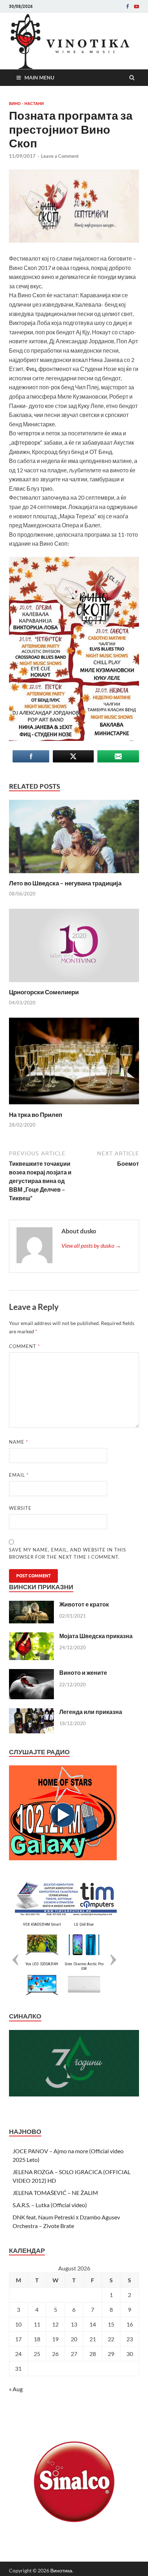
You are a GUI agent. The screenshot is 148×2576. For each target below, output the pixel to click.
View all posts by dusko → (91, 1245)
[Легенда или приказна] (31, 1712)
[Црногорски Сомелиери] (74, 984)
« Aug (16, 2389)
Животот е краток (84, 1604)
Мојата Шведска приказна (96, 1636)
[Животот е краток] (31, 1605)
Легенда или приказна (91, 1712)
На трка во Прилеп (36, 1115)
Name (18, 1442)
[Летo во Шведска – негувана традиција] (74, 875)
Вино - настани (26, 104)
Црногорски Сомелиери (44, 992)
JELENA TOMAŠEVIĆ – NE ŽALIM (55, 2193)
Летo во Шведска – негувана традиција (65, 883)
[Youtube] (137, 6)
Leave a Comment (60, 156)
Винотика (61, 2570)
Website (20, 1508)
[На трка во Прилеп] (74, 1106)
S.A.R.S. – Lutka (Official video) (50, 2205)
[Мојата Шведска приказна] (31, 1637)
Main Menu (39, 77)
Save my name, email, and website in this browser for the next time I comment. (68, 1553)
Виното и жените (83, 1672)
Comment (24, 1346)
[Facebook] (128, 6)
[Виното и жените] (31, 1673)
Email (19, 1475)
